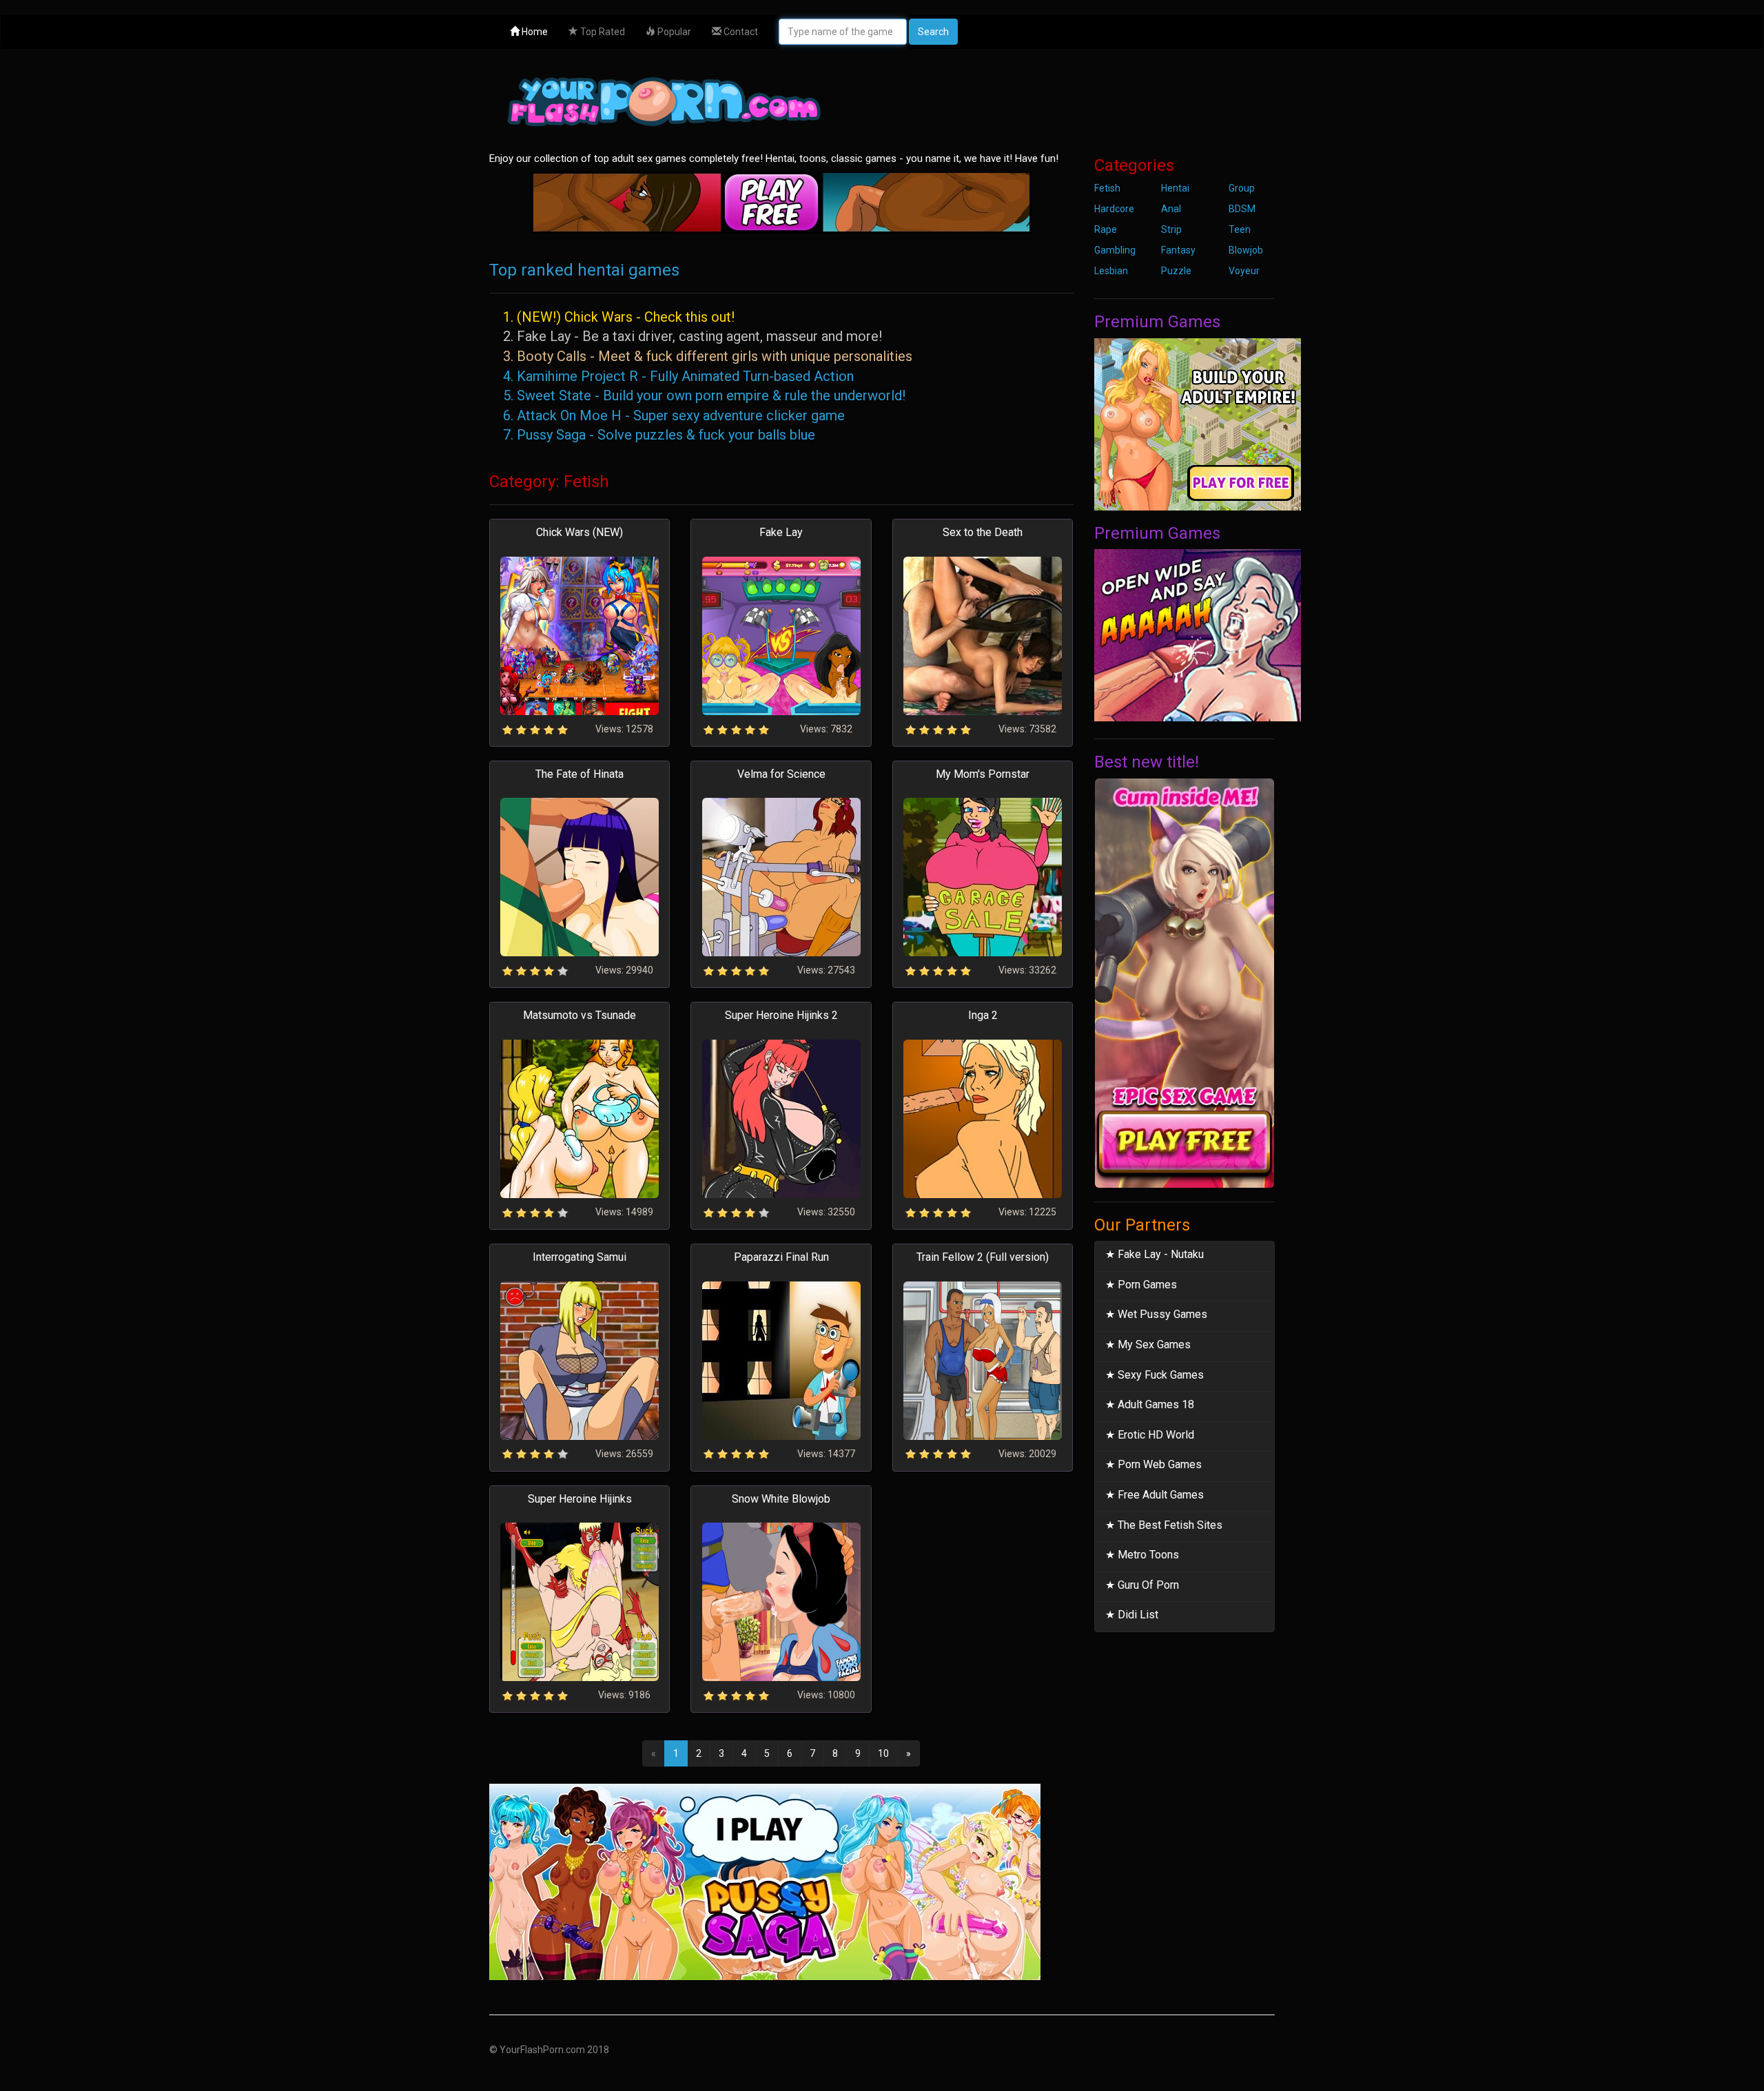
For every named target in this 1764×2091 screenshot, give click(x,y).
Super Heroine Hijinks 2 (781, 1015)
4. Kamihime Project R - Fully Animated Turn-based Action (678, 376)
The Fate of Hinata (580, 774)
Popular (673, 32)
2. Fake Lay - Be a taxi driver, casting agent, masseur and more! (693, 336)
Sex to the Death (983, 532)
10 (883, 1753)
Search (933, 32)
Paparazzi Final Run (781, 1257)
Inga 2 (983, 1015)
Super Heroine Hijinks (580, 1499)
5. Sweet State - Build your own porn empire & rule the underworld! (704, 395)
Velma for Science (781, 774)
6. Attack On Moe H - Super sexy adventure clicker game (674, 415)
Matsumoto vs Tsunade (580, 1015)
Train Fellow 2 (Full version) (983, 1257)
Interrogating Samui (580, 1257)
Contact (740, 32)
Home (534, 32)
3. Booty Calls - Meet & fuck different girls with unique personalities (708, 356)
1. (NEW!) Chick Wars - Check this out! (619, 317)
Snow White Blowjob (781, 1499)
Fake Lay (781, 532)
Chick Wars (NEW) (580, 532)
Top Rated (602, 32)
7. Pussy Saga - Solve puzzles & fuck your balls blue (659, 435)
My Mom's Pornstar (983, 774)
